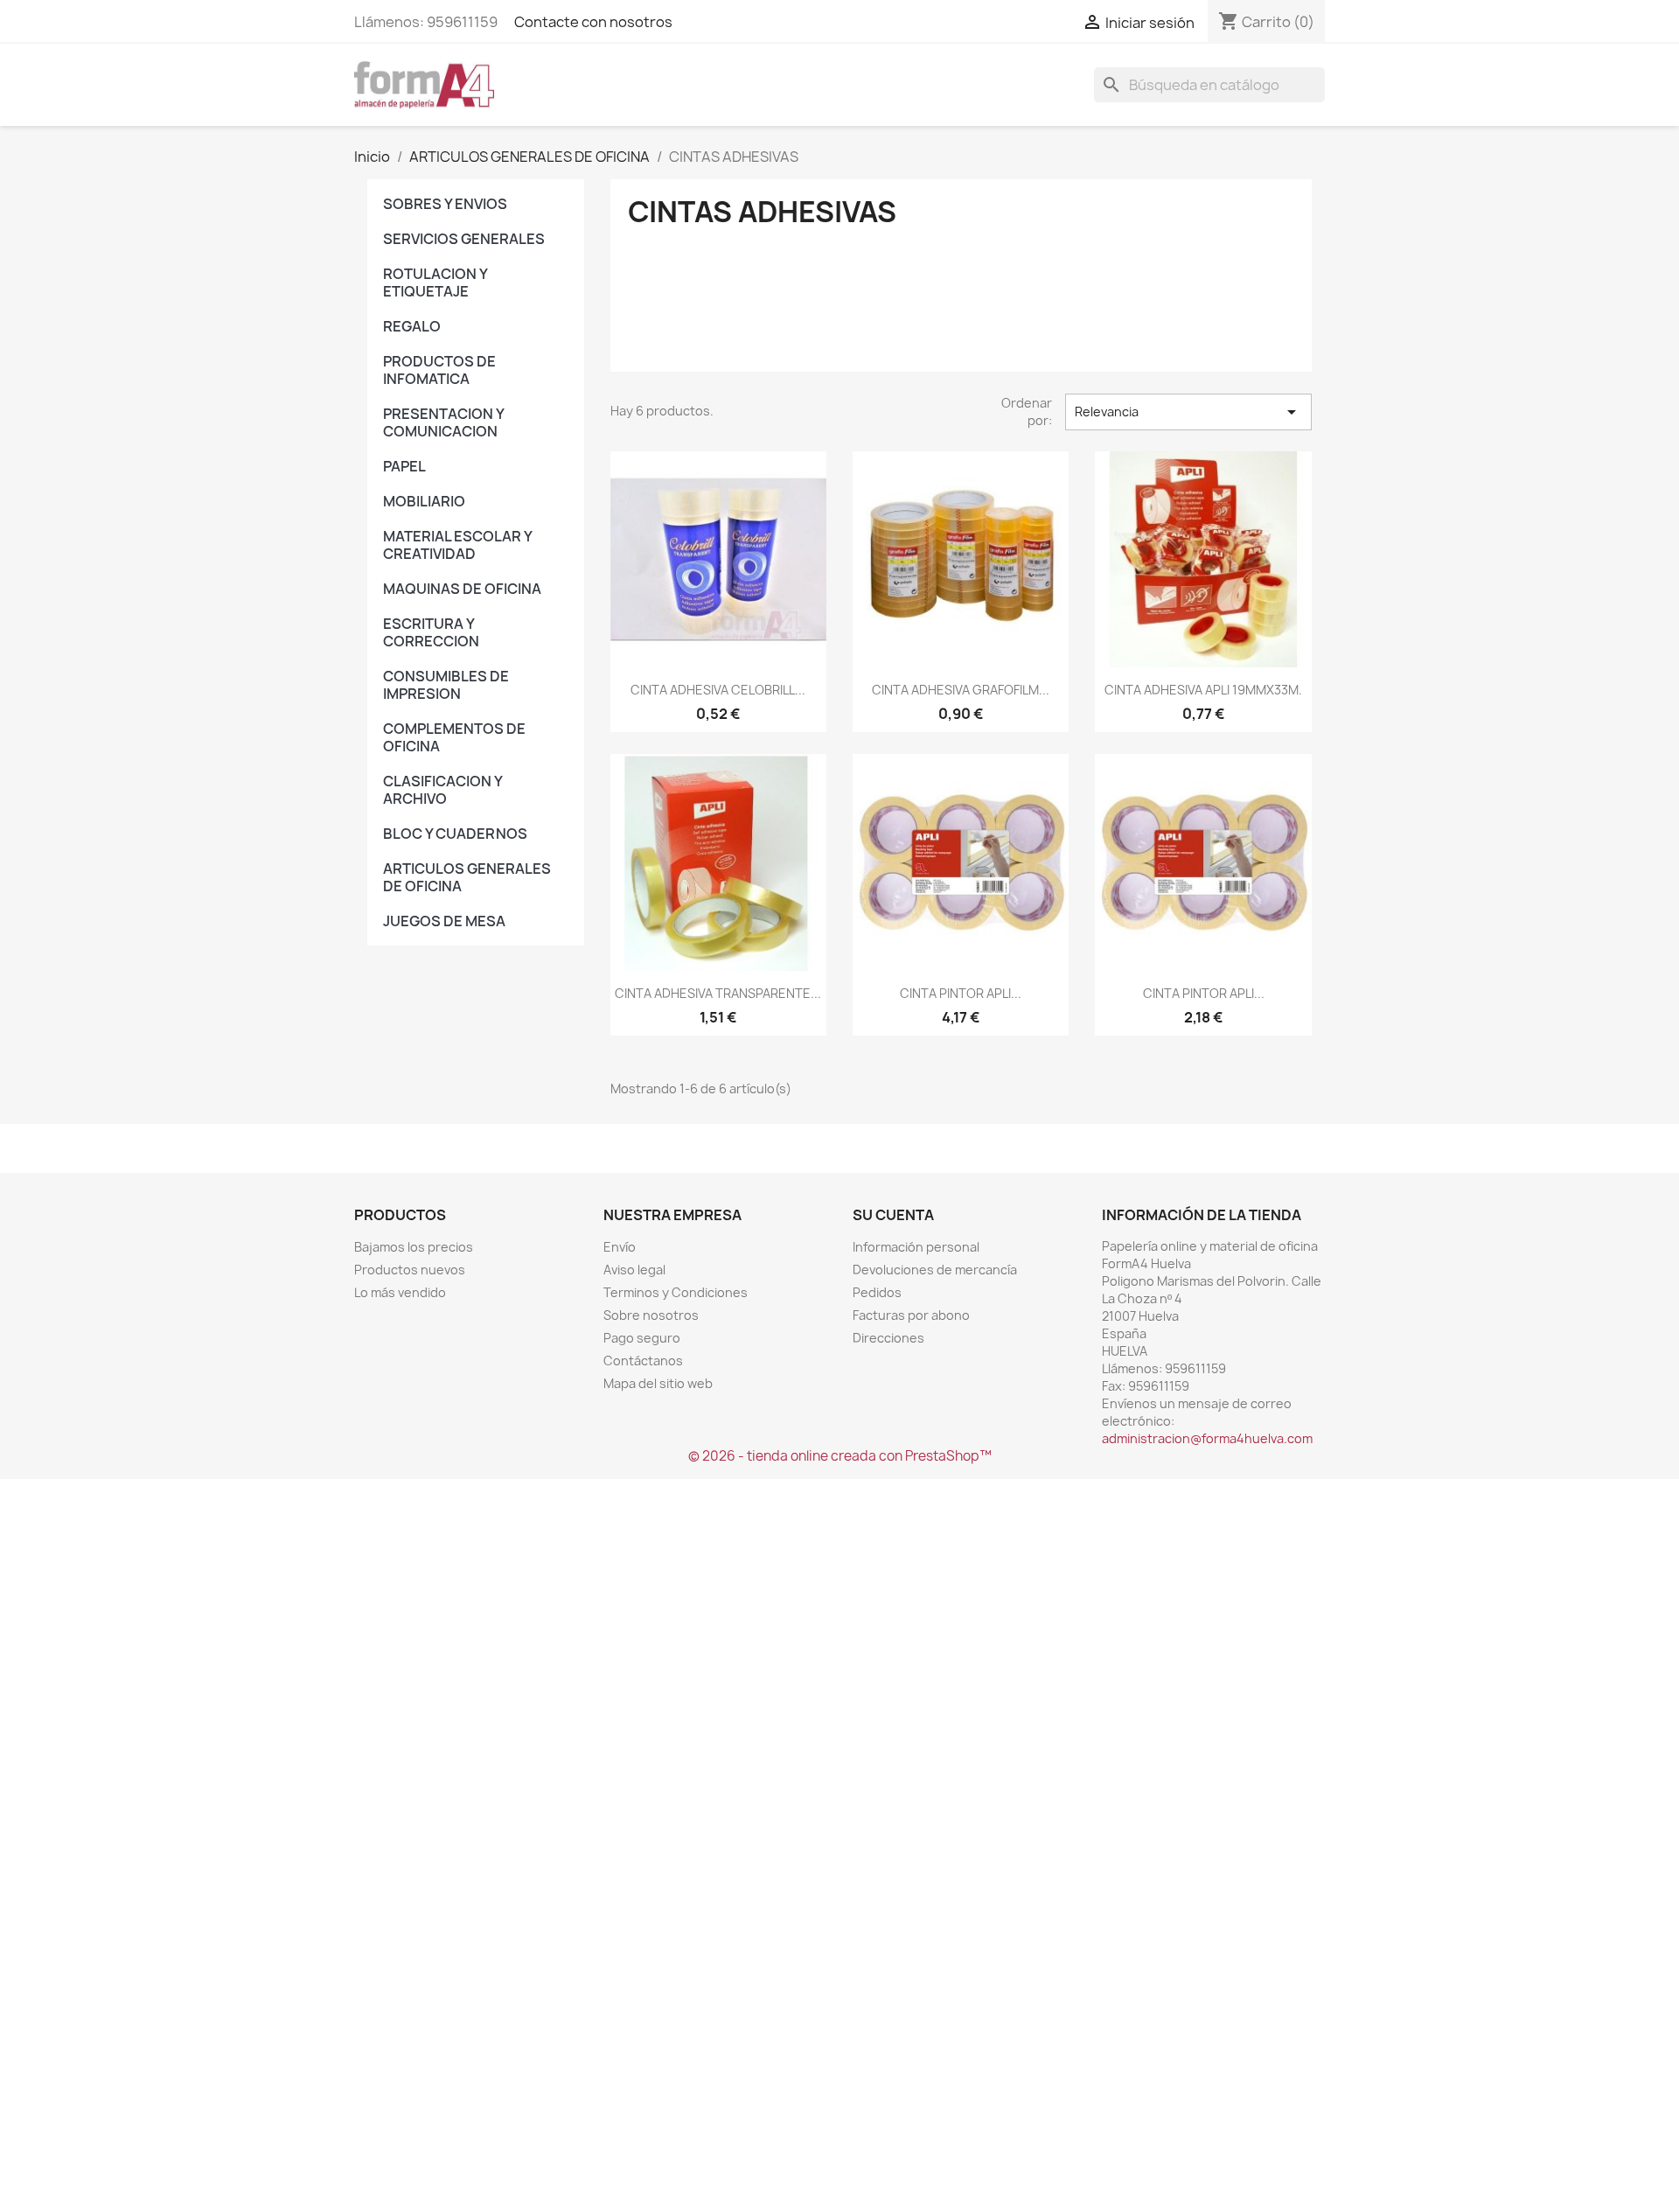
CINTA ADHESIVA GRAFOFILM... (961, 690)
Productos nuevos (410, 1270)
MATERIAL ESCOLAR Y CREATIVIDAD (457, 545)
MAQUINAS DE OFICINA (462, 589)
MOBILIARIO (424, 501)
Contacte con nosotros (593, 22)
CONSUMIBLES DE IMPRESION (446, 685)
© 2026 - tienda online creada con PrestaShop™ (840, 1456)
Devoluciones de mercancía (935, 1270)
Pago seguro (642, 1338)
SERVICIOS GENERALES (464, 239)
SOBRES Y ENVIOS (445, 204)
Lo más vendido (400, 1292)
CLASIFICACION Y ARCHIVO (442, 790)
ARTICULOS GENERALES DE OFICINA (467, 877)
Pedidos (877, 1292)
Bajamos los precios (414, 1247)
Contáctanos (643, 1361)
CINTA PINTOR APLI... (961, 993)
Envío (620, 1247)
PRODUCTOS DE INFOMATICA (439, 370)
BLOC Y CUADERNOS (455, 834)
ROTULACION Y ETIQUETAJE (435, 283)
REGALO (412, 326)
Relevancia (1188, 412)
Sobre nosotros (651, 1315)
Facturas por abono (911, 1315)
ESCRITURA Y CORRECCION (431, 632)
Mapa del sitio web (658, 1383)
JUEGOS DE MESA (444, 921)
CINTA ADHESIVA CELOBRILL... (718, 690)
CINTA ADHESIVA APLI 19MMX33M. (1203, 690)
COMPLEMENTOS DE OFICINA (454, 737)
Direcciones (888, 1338)
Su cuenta (893, 1215)
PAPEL (404, 466)
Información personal (916, 1247)
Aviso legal (634, 1270)
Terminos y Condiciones (676, 1292)
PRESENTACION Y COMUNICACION (443, 422)
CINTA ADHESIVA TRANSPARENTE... (718, 993)
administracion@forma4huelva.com (1207, 1438)
